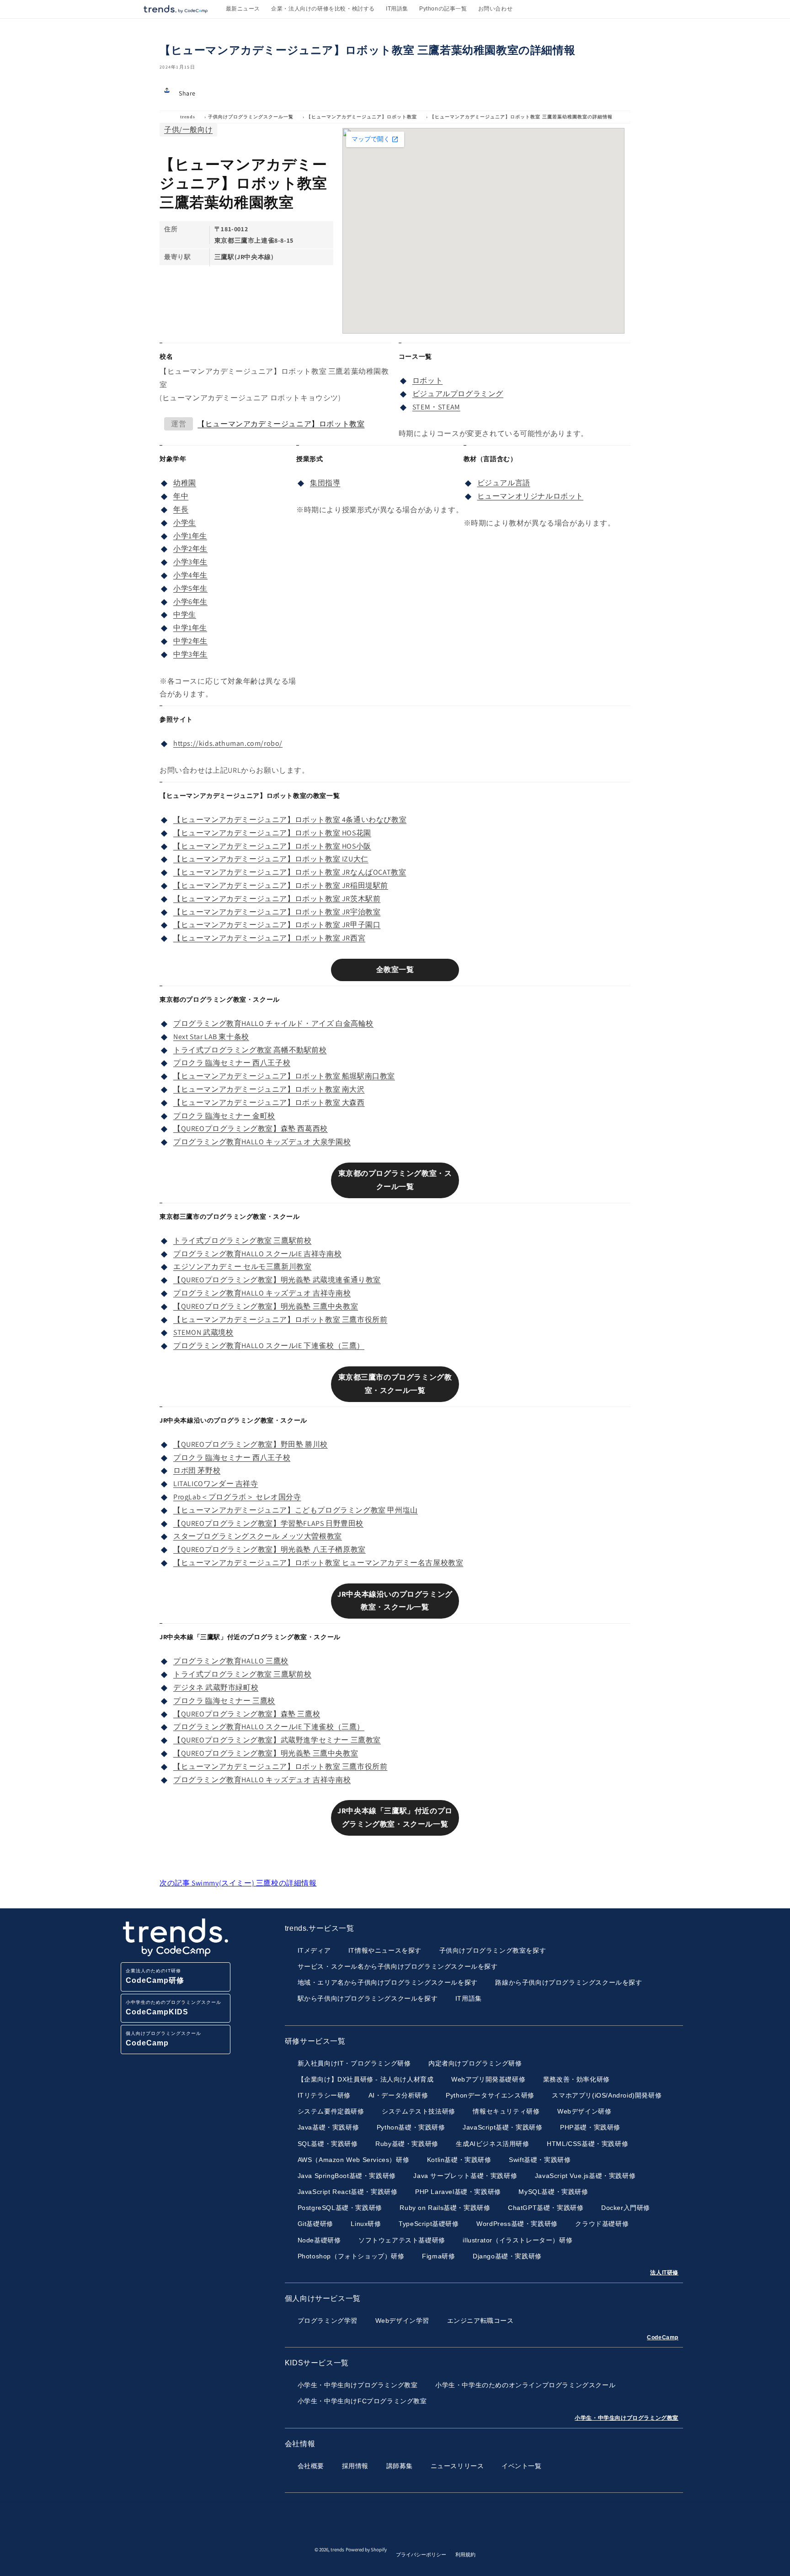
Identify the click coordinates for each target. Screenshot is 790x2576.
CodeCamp (663, 2337)
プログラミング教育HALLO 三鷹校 (231, 1661)
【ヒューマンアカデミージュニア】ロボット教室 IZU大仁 (271, 859)
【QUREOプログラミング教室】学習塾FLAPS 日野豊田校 (268, 1523)
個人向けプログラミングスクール (163, 2039)
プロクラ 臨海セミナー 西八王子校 (232, 1063)
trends (188, 117)
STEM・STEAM (436, 407)
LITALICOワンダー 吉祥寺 (216, 1484)
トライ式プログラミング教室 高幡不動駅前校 (250, 1050)
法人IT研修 (664, 2273)
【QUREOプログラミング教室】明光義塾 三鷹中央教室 (266, 1306)
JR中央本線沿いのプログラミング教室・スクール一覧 (395, 1601)
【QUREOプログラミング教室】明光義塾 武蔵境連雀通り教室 (277, 1280)
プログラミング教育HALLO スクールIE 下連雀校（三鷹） (269, 1346)
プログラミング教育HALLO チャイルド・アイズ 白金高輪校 (273, 1023)
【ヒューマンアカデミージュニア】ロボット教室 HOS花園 (272, 833)
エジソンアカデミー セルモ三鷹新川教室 (242, 1267)
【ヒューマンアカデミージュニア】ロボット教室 (362, 117)
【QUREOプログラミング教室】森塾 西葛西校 (251, 1129)
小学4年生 (190, 575)
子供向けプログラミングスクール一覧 (251, 117)
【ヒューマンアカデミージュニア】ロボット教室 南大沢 (269, 1089)
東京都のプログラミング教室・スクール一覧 (395, 1180)
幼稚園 (185, 483)
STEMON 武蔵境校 (203, 1332)
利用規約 (465, 2555)
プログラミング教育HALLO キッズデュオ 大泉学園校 (262, 1142)
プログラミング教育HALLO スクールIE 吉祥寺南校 (257, 1254)
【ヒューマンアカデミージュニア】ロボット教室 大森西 (269, 1102)
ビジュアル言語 (504, 483)
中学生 (185, 614)
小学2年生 (190, 549)
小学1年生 (190, 536)
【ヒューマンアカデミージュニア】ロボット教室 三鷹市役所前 (280, 1320)
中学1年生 (190, 628)
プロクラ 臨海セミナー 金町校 (224, 1116)
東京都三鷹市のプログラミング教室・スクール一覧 (395, 1384)
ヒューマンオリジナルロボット (530, 496)
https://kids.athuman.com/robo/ (228, 743)
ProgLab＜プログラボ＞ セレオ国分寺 (237, 1497)
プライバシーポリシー (421, 2555)
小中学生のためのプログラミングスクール (173, 2008)
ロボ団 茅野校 (197, 1470)
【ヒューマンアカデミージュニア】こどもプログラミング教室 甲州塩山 (296, 1510)
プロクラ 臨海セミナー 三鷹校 (224, 1701)
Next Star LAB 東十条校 (211, 1037)
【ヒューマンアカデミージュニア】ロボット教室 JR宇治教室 (277, 912)
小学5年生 (190, 588)
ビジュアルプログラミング (458, 394)
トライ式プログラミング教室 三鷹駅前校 (242, 1240)
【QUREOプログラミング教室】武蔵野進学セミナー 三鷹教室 (277, 1740)
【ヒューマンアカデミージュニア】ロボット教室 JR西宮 (269, 938)
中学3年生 (190, 654)
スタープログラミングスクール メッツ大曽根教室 (258, 1536)
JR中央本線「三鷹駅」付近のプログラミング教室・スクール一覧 (395, 1817)
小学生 (185, 523)
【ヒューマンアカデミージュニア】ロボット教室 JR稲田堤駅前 (281, 885)
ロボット (427, 380)
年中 (181, 496)
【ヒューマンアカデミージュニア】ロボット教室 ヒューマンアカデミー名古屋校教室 (318, 1563)
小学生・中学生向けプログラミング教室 (627, 2418)
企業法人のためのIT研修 (155, 1976)
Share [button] (187, 93)
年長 (181, 509)
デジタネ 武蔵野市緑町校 (216, 1687)
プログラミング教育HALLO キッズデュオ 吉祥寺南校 (262, 1293)
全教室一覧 (395, 969)
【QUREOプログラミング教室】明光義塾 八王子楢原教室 (270, 1549)
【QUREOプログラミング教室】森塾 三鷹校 (247, 1714)
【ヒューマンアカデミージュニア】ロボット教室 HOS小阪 (272, 846)
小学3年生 (190, 562)
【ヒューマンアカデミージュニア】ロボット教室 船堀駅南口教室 (284, 1076)
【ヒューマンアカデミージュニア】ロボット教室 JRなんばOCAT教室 (290, 872)
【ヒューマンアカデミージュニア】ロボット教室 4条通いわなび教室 (290, 820)
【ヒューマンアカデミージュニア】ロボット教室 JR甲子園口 (277, 925)
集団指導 (325, 483)
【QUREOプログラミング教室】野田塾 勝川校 (251, 1444)
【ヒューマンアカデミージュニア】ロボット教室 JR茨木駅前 (277, 899)
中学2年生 (190, 641)
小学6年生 (190, 602)
